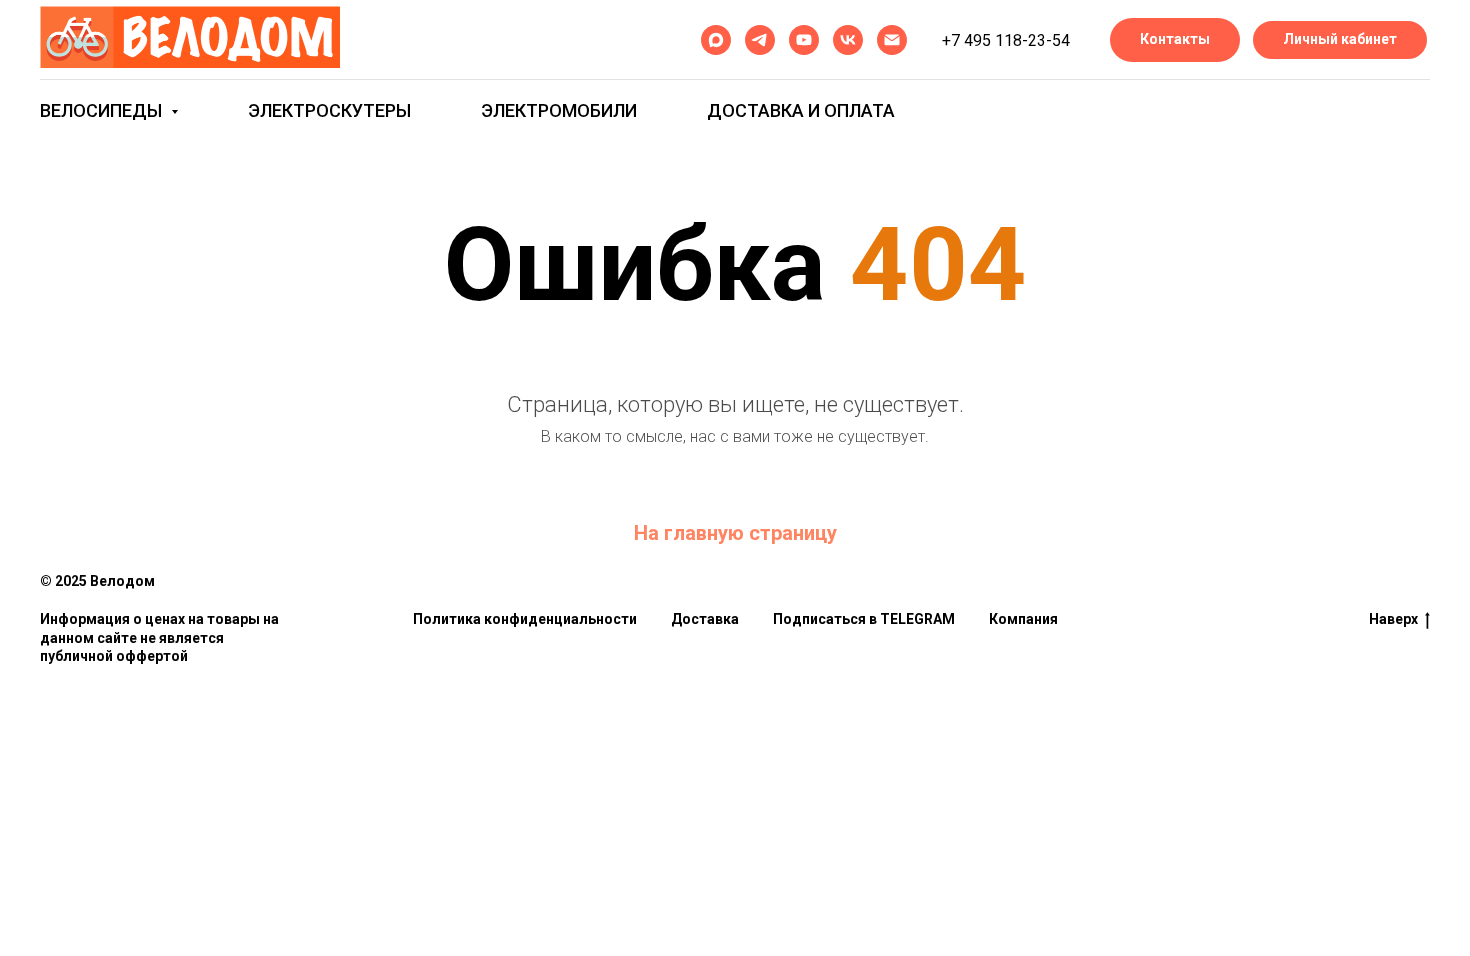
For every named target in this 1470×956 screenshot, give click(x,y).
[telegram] (760, 40)
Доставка (705, 619)
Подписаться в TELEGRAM (864, 619)
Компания (1023, 619)
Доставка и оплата (801, 110)
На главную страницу (735, 533)
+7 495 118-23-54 (1006, 40)
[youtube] (804, 40)
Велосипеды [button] (103, 110)
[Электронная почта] (892, 40)
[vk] (848, 40)
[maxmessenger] (716, 40)
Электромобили (559, 110)
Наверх (1393, 619)
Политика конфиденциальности (525, 619)
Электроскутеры (329, 110)
